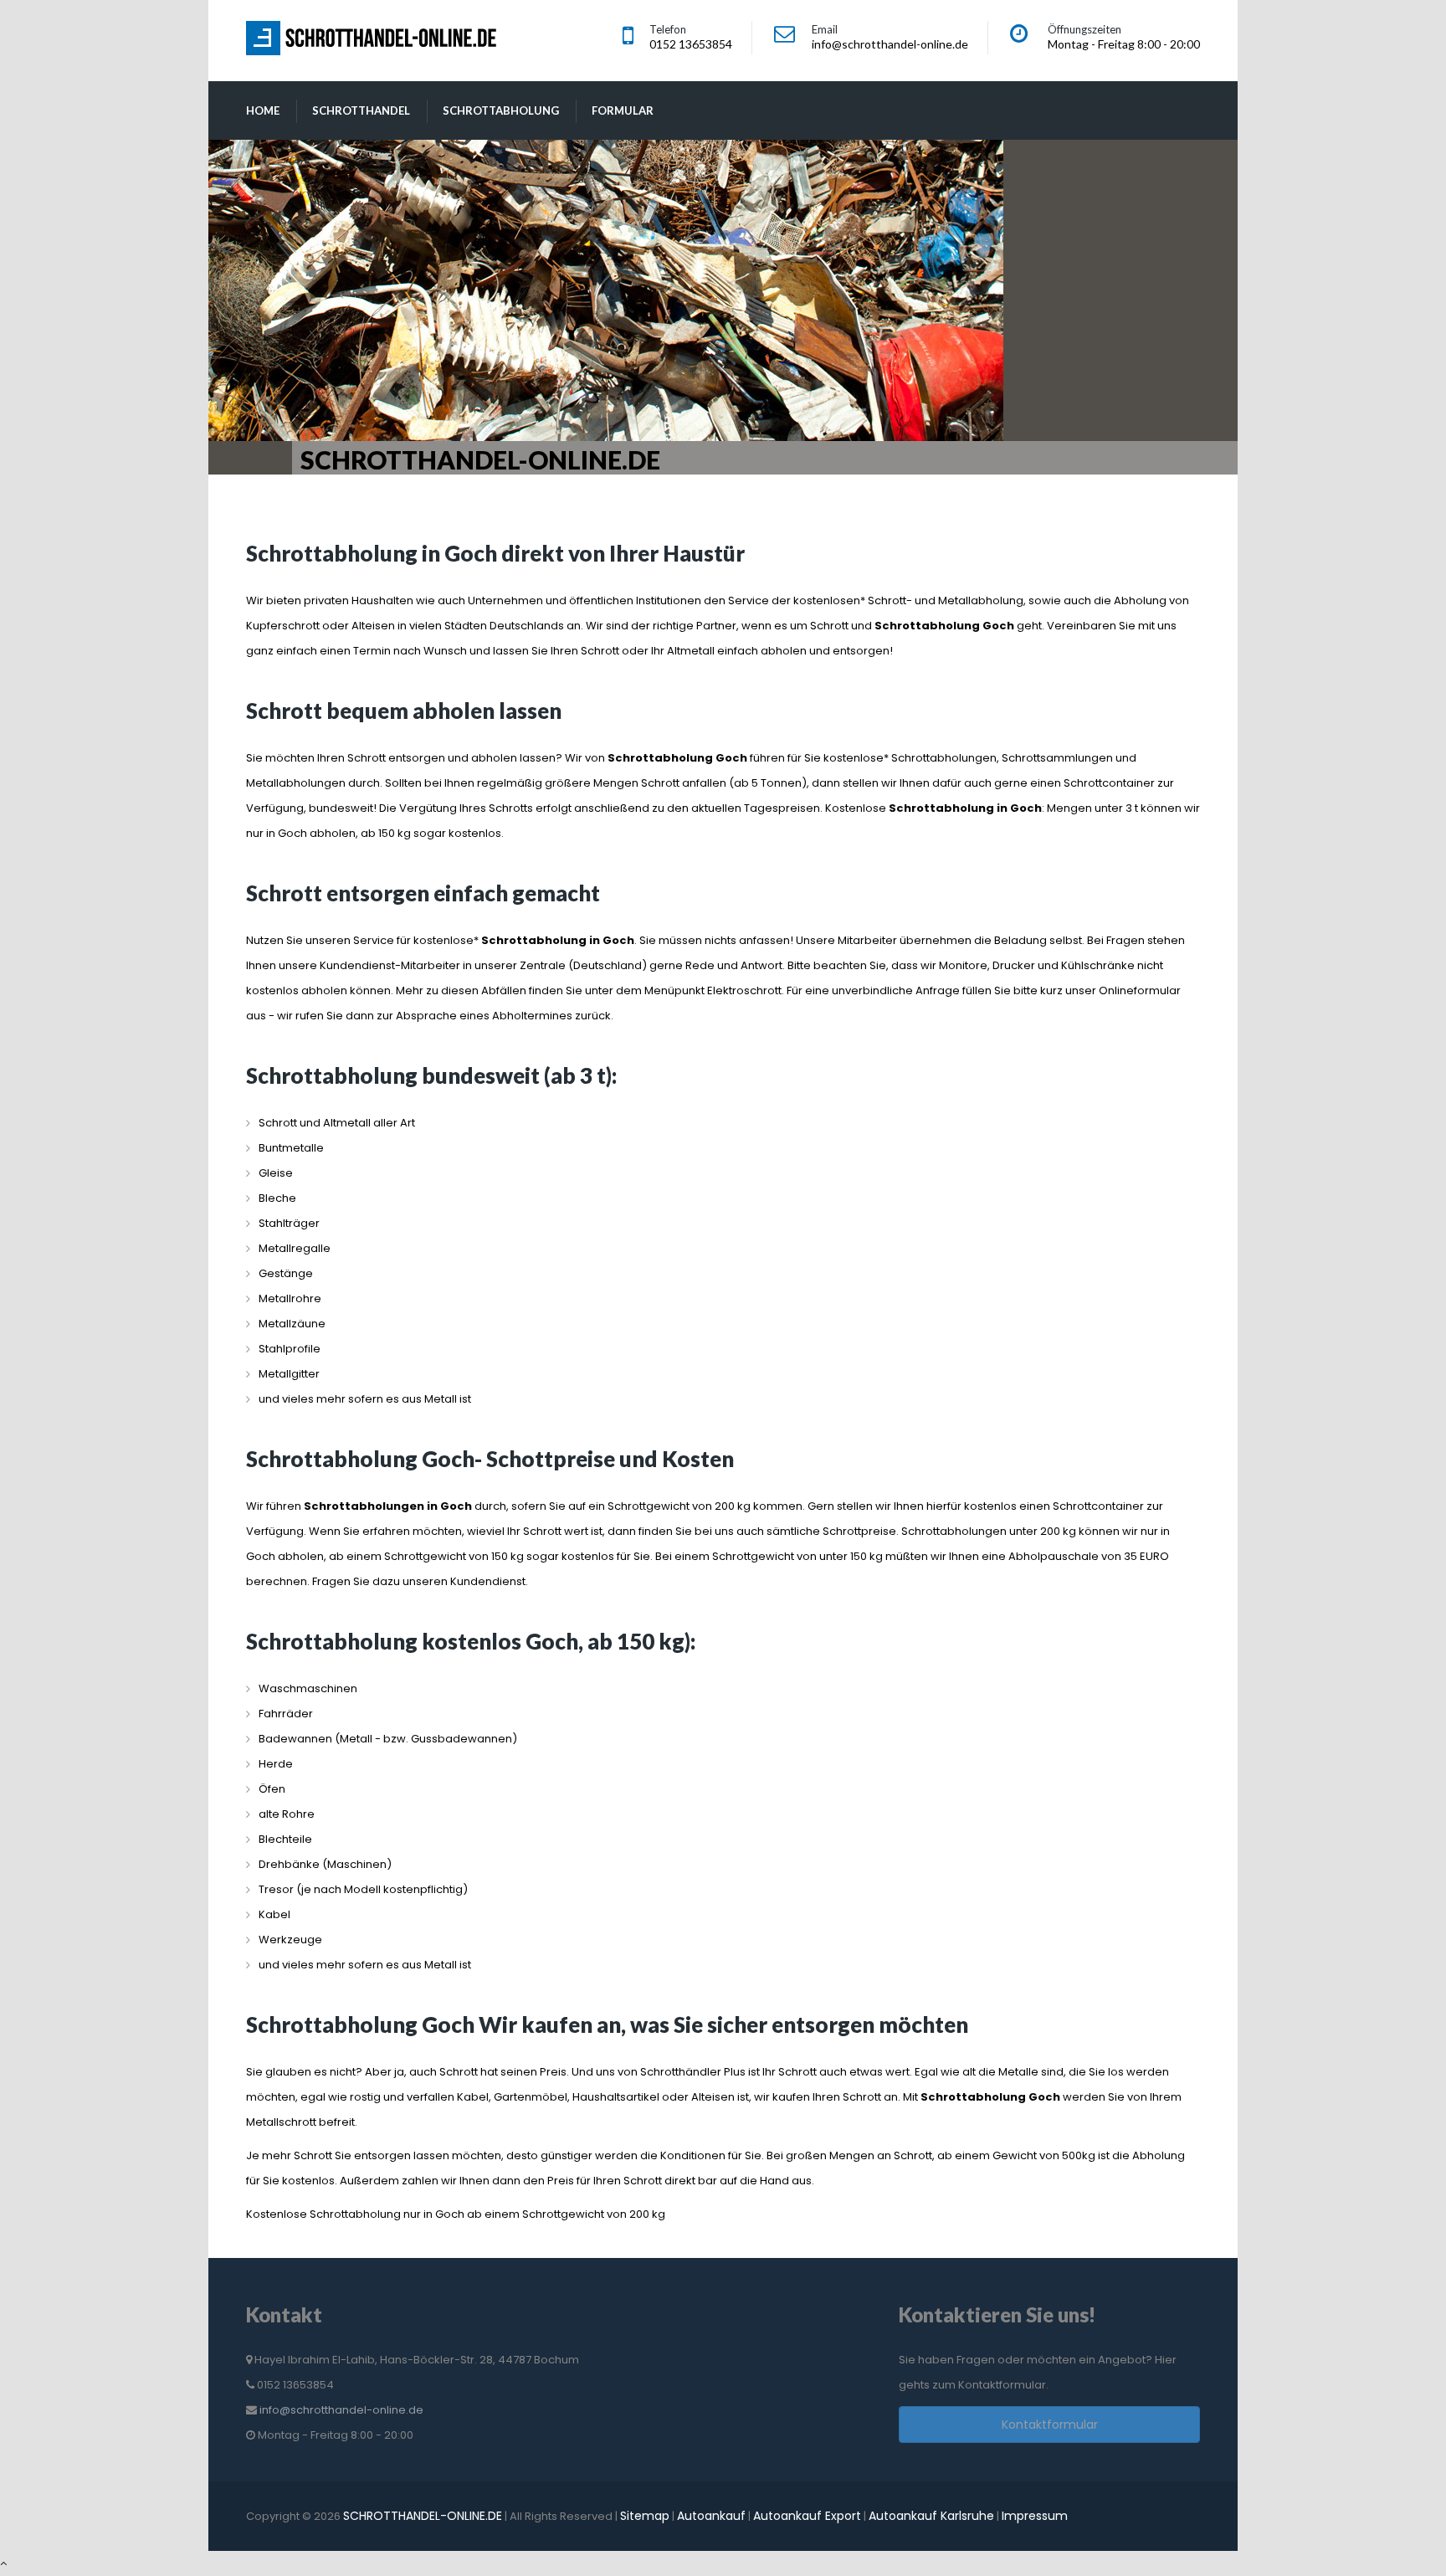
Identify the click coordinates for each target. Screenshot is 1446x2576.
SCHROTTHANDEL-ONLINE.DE (423, 2516)
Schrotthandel (361, 110)
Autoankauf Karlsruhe (931, 2516)
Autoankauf (711, 2516)
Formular (623, 110)
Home (263, 110)
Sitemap (645, 2516)
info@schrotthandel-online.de (341, 2410)
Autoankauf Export (807, 2516)
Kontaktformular (1050, 2425)
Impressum (1035, 2516)
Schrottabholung (501, 110)
